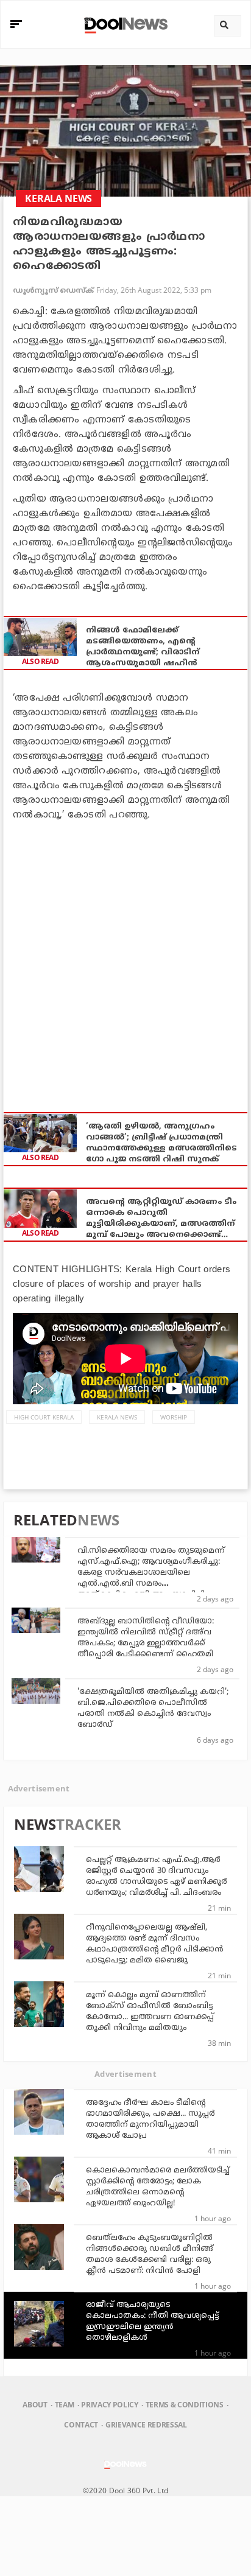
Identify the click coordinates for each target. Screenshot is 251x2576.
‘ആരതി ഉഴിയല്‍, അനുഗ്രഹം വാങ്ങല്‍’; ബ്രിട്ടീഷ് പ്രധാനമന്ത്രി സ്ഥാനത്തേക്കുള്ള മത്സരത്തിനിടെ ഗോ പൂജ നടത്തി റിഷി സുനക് (161, 1143)
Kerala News (117, 1417)
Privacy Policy (109, 2405)
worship (174, 1417)
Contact (81, 2425)
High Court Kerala (44, 1417)
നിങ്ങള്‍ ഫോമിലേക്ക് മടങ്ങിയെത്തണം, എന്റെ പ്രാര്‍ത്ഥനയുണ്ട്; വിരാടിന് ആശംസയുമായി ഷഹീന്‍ (143, 647)
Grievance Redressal (146, 2425)
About (35, 2405)
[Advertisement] (125, 960)
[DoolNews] (124, 24)
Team (65, 2405)
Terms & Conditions (185, 2405)
